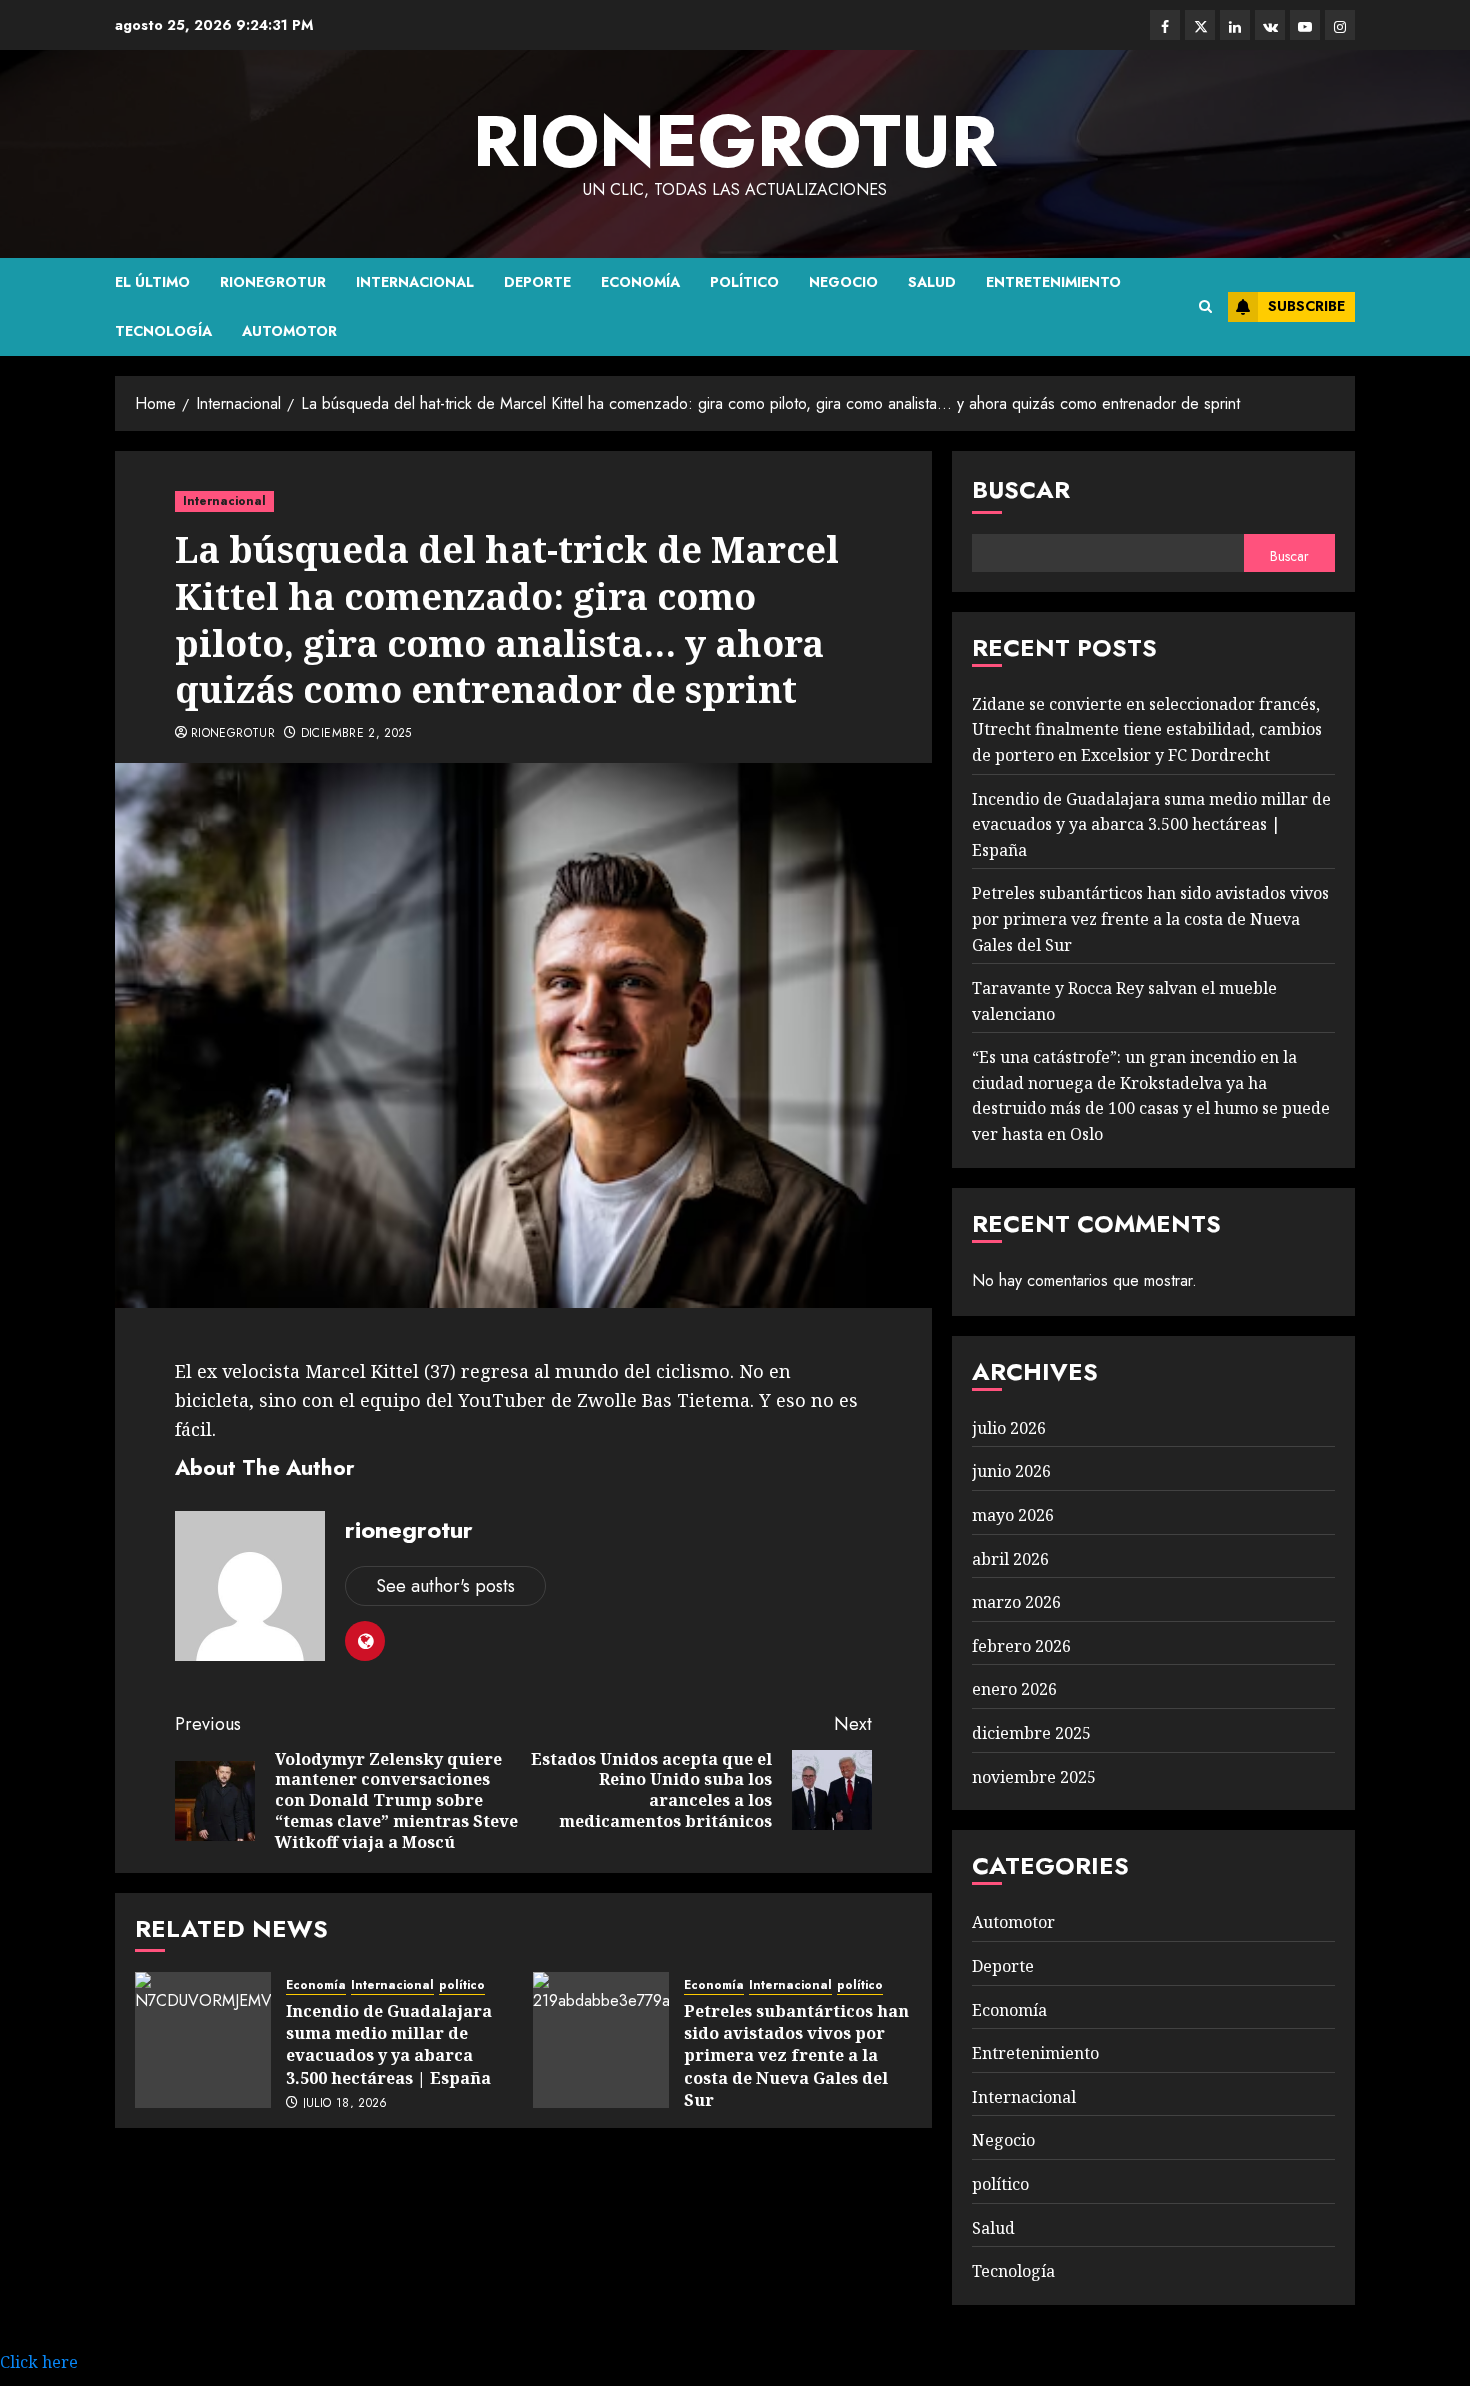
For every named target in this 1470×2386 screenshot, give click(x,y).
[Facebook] (1165, 25)
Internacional (415, 282)
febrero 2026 (1021, 1646)
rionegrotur (735, 141)
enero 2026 (1014, 1689)
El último (152, 282)
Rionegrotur (273, 282)
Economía (640, 282)
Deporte (537, 282)
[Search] (1205, 307)
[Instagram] (1340, 25)
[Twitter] (1200, 25)
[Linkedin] (1235, 25)
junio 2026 (1011, 1471)
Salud (932, 282)
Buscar (1021, 489)
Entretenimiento (1053, 282)
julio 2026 (1009, 1428)
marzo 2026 (1016, 1602)
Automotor (289, 331)
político (744, 282)
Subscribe (1306, 306)
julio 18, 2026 (345, 2104)
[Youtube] (1305, 25)
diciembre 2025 (1031, 1733)
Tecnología (163, 331)
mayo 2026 (1013, 1515)
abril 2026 (1010, 1559)
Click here (39, 2362)
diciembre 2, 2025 (356, 734)
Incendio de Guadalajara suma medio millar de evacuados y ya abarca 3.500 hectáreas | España (389, 2044)
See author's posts (445, 1586)
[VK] (1270, 25)
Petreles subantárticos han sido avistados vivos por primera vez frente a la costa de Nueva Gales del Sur (796, 2056)
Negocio (843, 282)
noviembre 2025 (1034, 1777)
